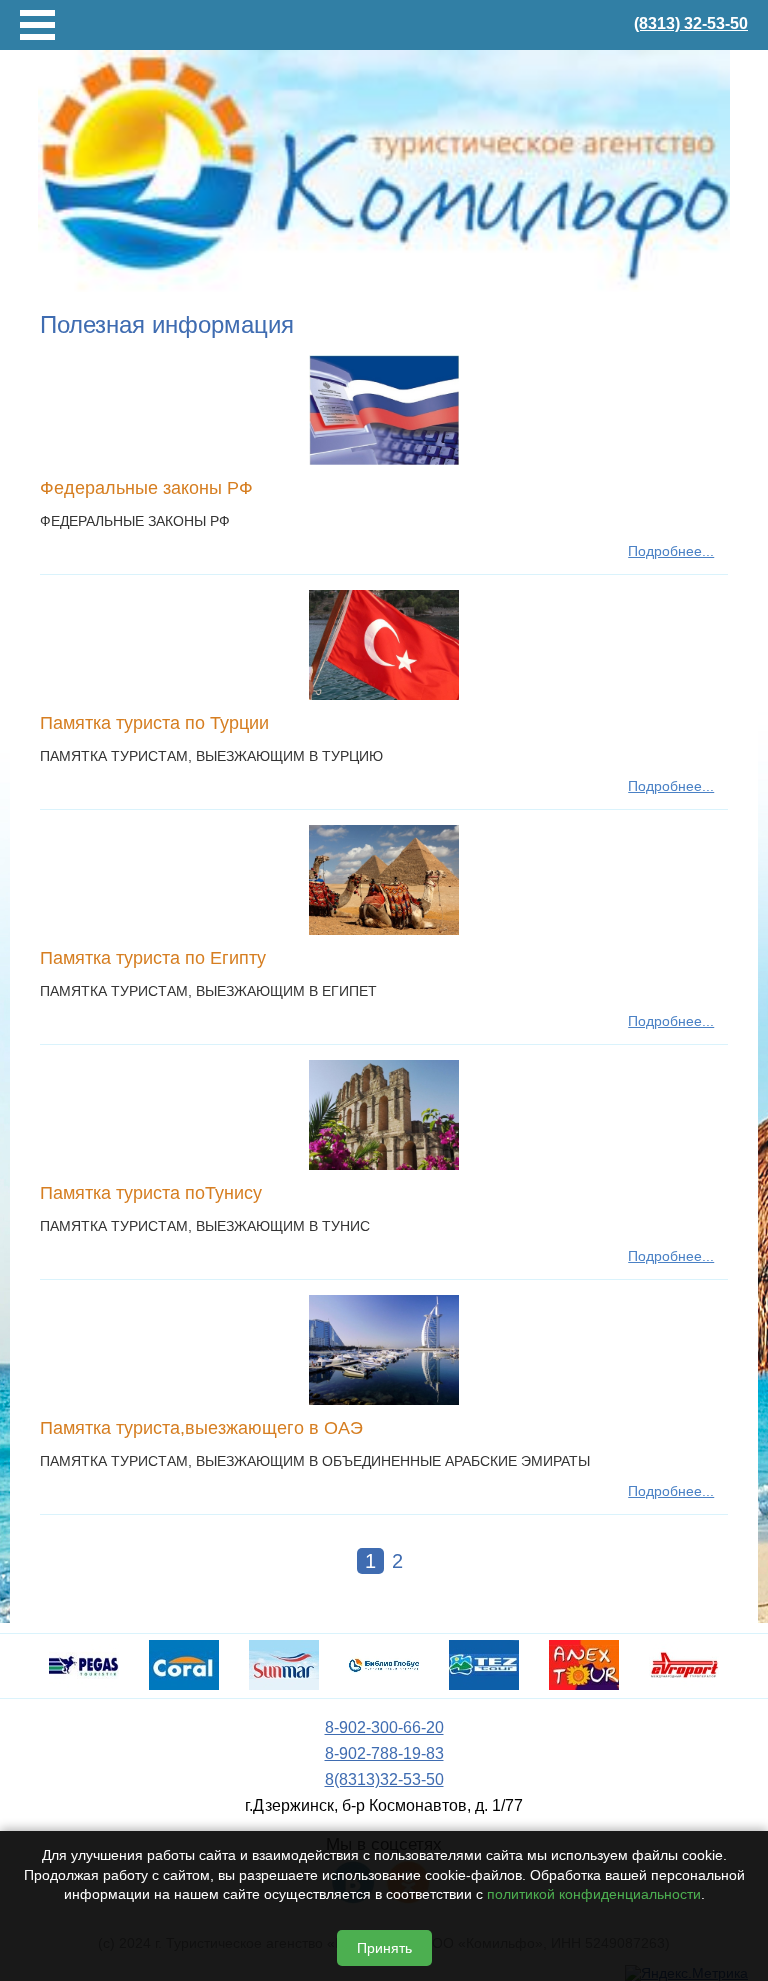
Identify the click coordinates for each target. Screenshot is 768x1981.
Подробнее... (671, 551)
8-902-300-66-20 (384, 1727)
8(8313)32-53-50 (384, 1779)
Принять (384, 1948)
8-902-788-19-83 (384, 1753)
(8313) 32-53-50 (691, 23)
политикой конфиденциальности (594, 1894)
